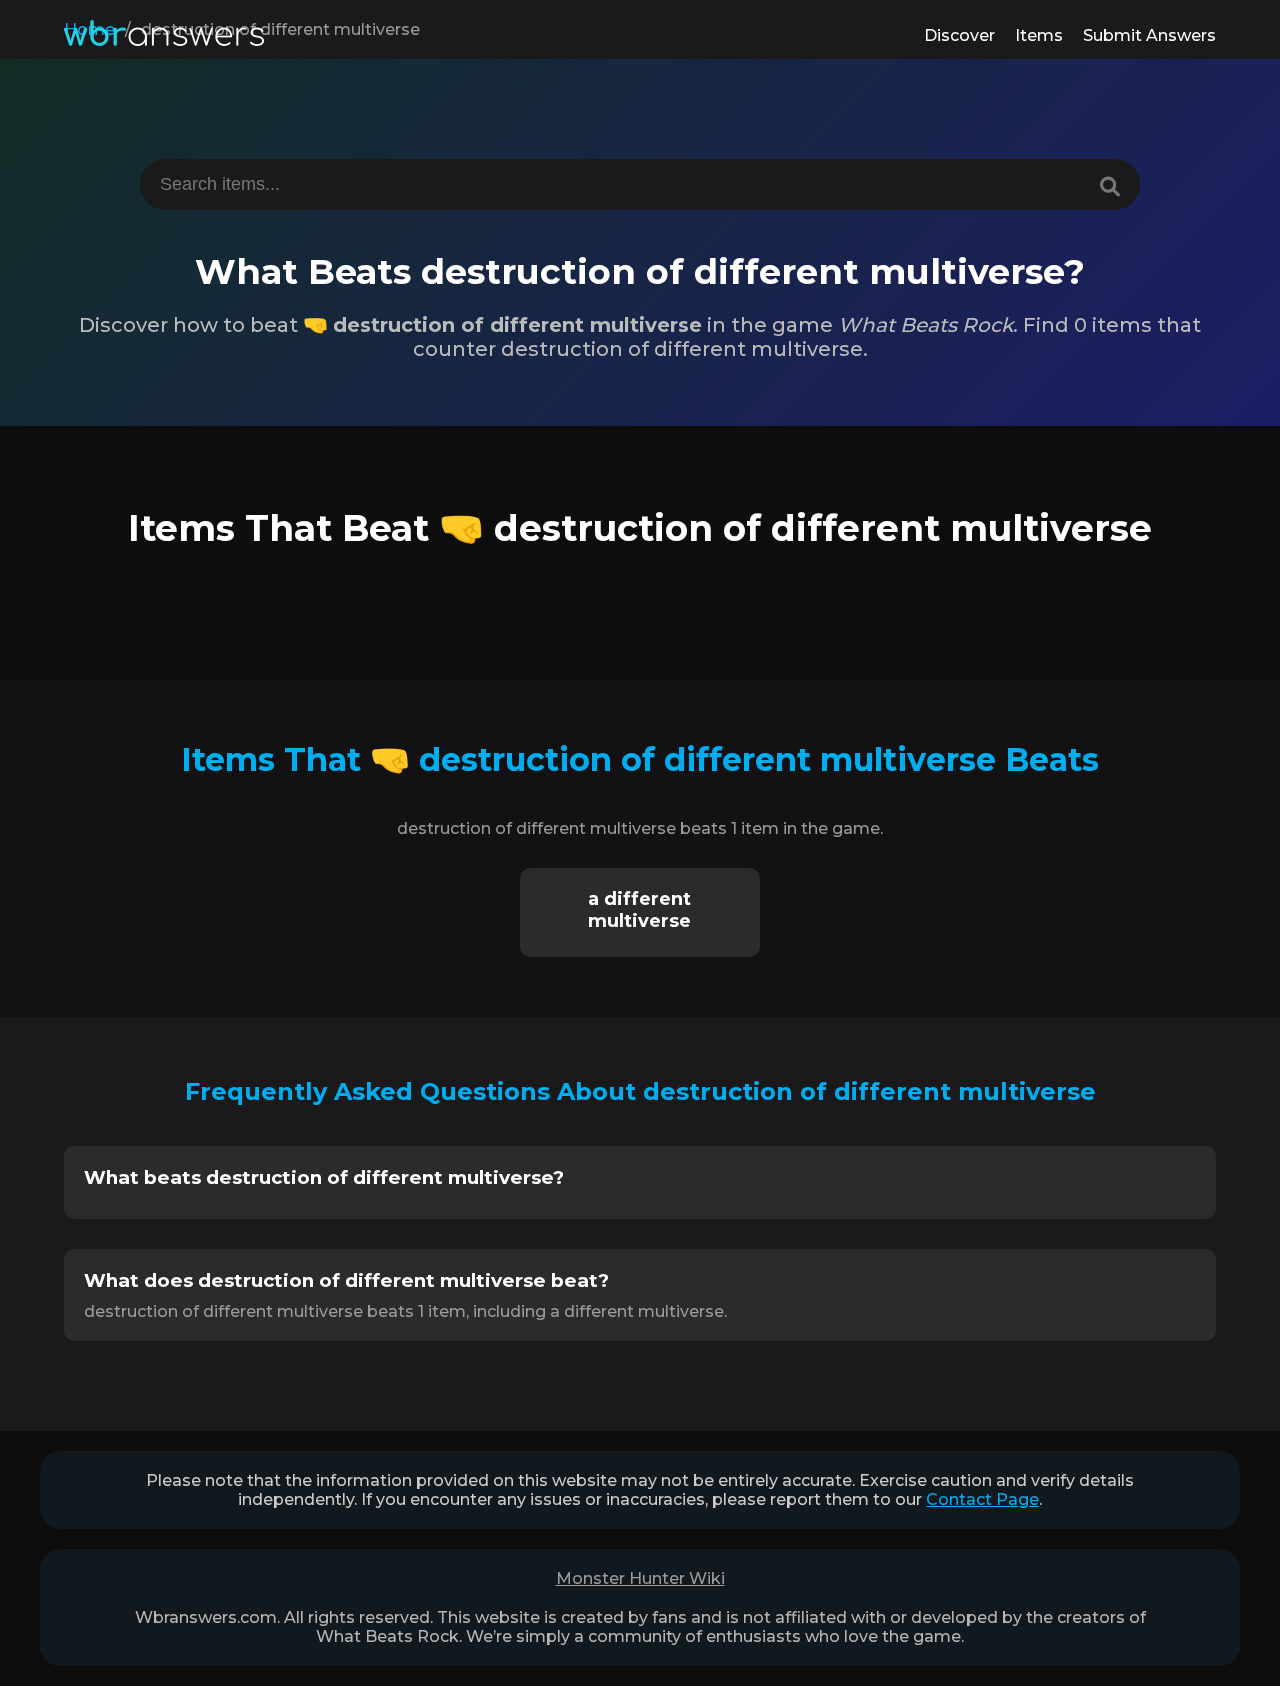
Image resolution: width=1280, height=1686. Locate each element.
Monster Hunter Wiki (640, 1578)
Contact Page (982, 1499)
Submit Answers (1149, 35)
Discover (959, 35)
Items (1039, 35)
